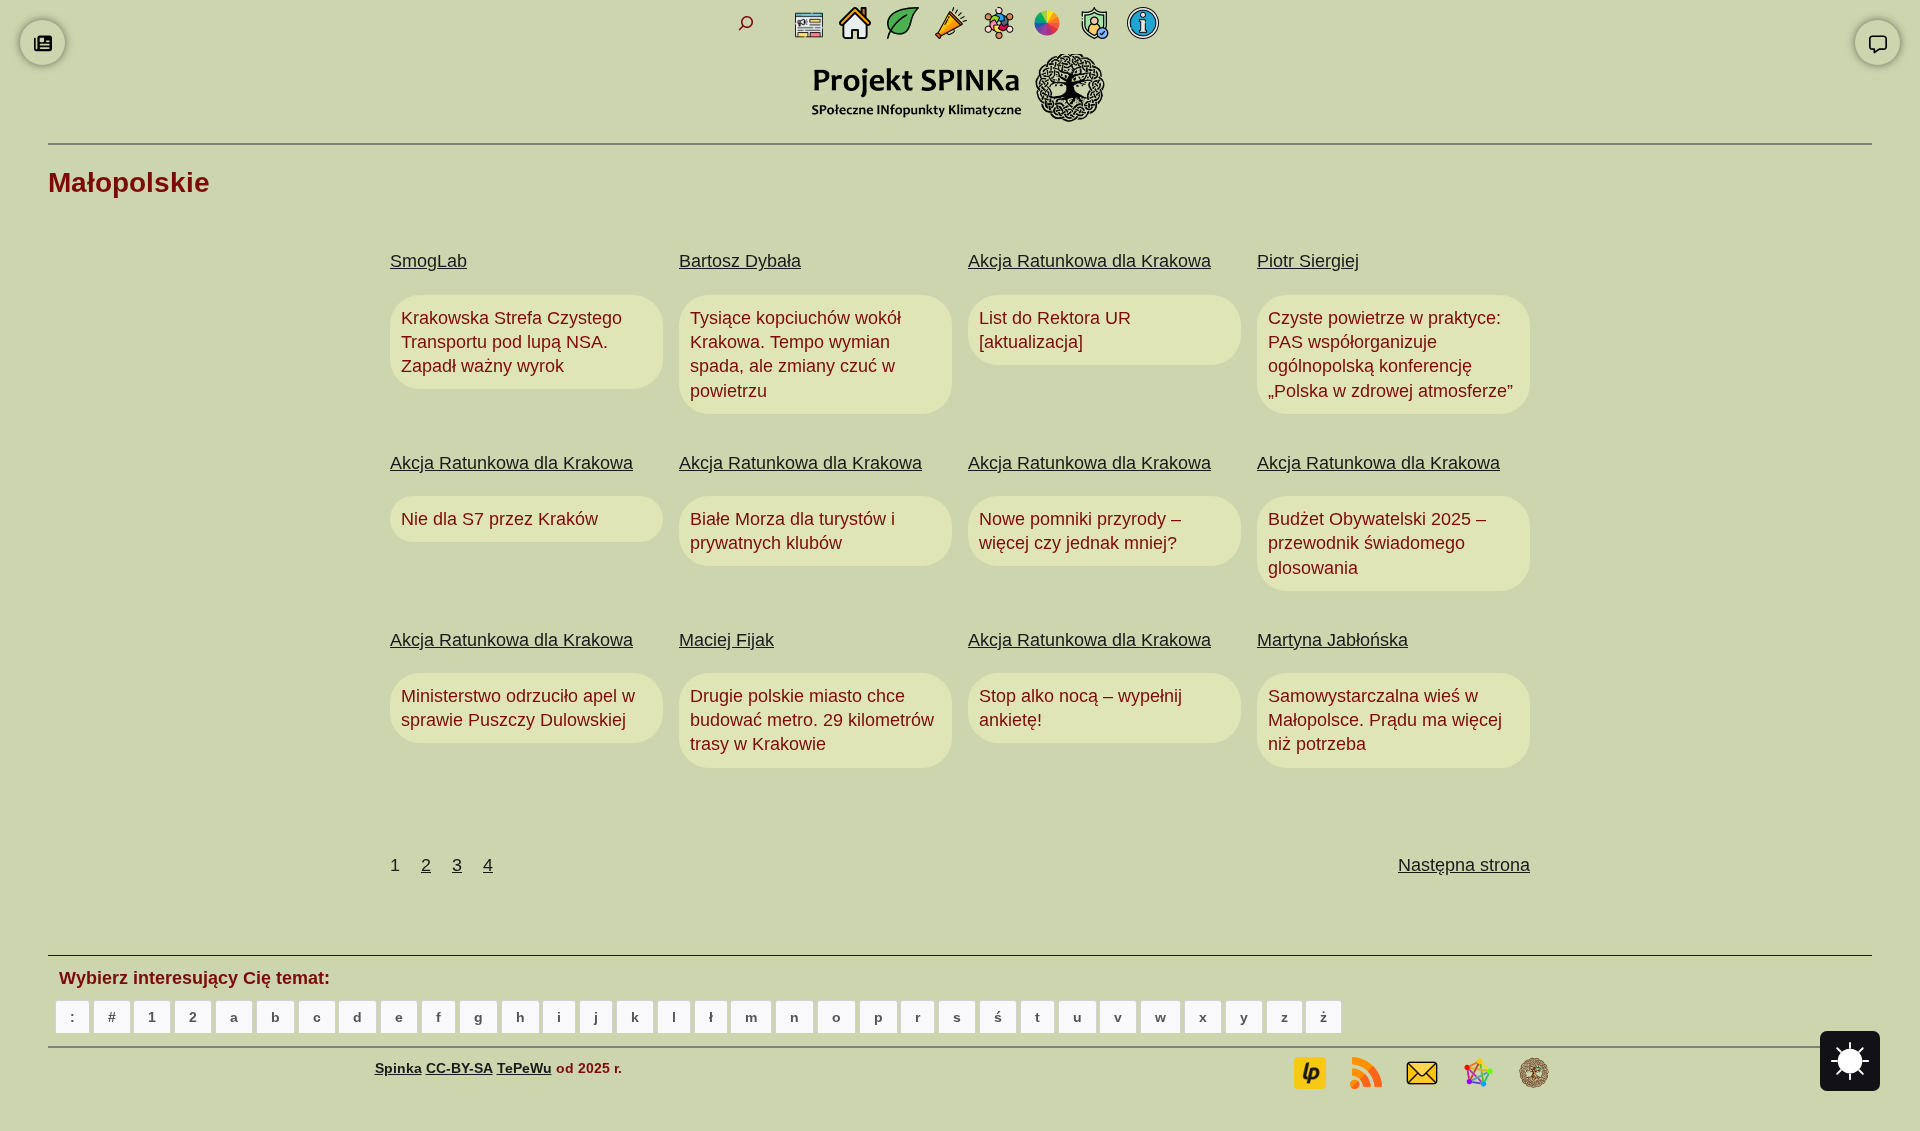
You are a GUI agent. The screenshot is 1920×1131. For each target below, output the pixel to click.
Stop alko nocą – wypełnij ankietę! (1080, 708)
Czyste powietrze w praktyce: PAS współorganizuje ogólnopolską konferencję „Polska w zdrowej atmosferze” (1390, 354)
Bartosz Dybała (740, 261)
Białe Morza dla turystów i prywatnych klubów (792, 531)
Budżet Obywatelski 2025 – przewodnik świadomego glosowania (1377, 543)
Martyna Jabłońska (1332, 640)
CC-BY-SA (459, 1068)
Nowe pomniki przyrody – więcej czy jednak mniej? (1080, 531)
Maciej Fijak (726, 640)
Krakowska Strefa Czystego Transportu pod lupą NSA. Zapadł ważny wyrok (511, 342)
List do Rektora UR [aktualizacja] (1055, 330)
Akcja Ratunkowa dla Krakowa (1089, 261)
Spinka (398, 1068)
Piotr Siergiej (1308, 261)
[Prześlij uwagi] (1877, 42)
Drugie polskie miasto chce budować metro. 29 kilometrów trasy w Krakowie (812, 720)
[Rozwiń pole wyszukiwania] (745, 23)
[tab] (72, 1016)
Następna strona (1464, 865)
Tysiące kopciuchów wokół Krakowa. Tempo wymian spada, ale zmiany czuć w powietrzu (795, 354)
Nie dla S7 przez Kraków (499, 519)
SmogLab (428, 261)
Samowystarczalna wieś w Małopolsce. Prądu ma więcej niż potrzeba (1385, 720)
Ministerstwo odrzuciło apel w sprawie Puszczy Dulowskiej (518, 708)
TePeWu (524, 1068)
